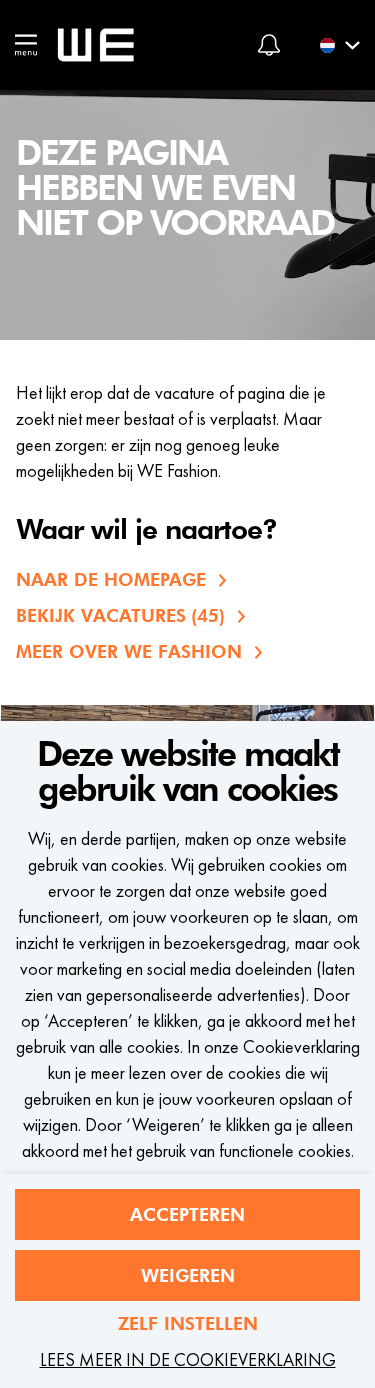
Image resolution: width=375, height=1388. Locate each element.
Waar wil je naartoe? (146, 531)
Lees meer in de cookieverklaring (188, 1359)
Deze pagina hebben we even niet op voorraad (175, 189)
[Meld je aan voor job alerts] (269, 45)
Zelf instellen (188, 1323)
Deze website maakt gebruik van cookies (188, 772)
